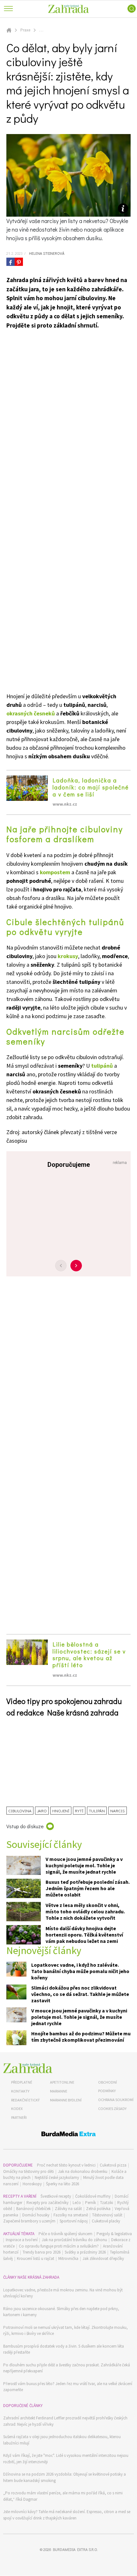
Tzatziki (107, 2203)
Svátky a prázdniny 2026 (85, 2252)
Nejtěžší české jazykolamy (57, 2177)
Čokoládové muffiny (93, 2196)
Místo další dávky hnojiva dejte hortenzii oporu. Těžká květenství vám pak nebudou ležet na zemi (84, 1935)
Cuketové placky (106, 2221)
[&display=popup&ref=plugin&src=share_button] (11, 262)
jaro (42, 1811)
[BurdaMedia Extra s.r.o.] (68, 2135)
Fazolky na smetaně (71, 2215)
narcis (118, 1811)
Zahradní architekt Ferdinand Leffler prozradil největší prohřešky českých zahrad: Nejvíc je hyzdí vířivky (65, 2421)
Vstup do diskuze (25, 1826)
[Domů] (28, 2068)
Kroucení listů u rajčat (36, 2258)
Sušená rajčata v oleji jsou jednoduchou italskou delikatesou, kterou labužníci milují (62, 2440)
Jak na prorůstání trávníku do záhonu (74, 2240)
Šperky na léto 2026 (62, 2184)
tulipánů (102, 1066)
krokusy (68, 956)
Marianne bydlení (66, 2100)
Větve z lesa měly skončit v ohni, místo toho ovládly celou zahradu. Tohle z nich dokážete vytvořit (85, 1911)
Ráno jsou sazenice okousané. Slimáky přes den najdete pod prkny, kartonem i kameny (61, 2312)
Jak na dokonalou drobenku (83, 2171)
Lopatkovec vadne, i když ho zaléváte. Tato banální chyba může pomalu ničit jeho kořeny (80, 1971)
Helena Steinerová (46, 253)
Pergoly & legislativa (114, 2234)
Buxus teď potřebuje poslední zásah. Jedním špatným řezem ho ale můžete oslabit (88, 1888)
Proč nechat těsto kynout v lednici (66, 2165)
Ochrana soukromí (116, 2100)
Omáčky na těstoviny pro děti (29, 2171)
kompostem (55, 872)
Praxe (25, 30)
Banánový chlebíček (33, 2209)
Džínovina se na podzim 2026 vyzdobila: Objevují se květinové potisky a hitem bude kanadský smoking (65, 2477)
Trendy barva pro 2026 (42, 2252)
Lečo (77, 2203)
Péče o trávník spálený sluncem (65, 2234)
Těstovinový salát (107, 2215)
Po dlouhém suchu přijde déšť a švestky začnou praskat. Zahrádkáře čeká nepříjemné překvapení (67, 2368)
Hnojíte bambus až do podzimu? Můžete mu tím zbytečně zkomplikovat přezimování (81, 2037)
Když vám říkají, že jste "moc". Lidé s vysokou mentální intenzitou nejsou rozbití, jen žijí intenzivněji (66, 2459)
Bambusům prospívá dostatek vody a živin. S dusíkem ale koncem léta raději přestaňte (64, 2349)
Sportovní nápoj (74, 2221)
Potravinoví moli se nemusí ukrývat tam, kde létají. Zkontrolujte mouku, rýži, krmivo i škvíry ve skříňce (65, 2331)
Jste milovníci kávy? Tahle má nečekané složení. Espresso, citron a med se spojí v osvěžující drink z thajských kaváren (67, 2515)
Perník (90, 2203)
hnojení (61, 1811)
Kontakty (20, 2091)
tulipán (97, 1811)
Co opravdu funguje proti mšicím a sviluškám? (59, 2246)
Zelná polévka (98, 2209)
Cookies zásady (112, 2109)
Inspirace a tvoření (22, 2240)
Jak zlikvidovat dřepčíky (103, 2258)
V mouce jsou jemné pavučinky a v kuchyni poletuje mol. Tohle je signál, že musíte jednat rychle (84, 1865)
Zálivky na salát (68, 2209)
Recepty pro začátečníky (47, 2203)
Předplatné (22, 2082)
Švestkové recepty (56, 2196)
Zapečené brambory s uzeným (29, 2221)
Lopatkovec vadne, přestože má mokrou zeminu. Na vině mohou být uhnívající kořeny (63, 2293)
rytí (79, 1811)
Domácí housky (36, 2215)
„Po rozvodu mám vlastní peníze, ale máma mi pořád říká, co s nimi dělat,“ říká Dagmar (63, 2496)
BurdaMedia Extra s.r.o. (75, 2549)
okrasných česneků (31, 713)
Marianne (59, 2091)
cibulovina (20, 1811)
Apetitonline (62, 2082)
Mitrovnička (68, 2258)
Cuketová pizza (113, 2165)
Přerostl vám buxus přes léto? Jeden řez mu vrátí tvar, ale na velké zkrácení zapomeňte (68, 2387)
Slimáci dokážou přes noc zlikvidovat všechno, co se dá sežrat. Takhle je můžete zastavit (80, 1994)
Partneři (19, 2117)
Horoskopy (32, 2184)
